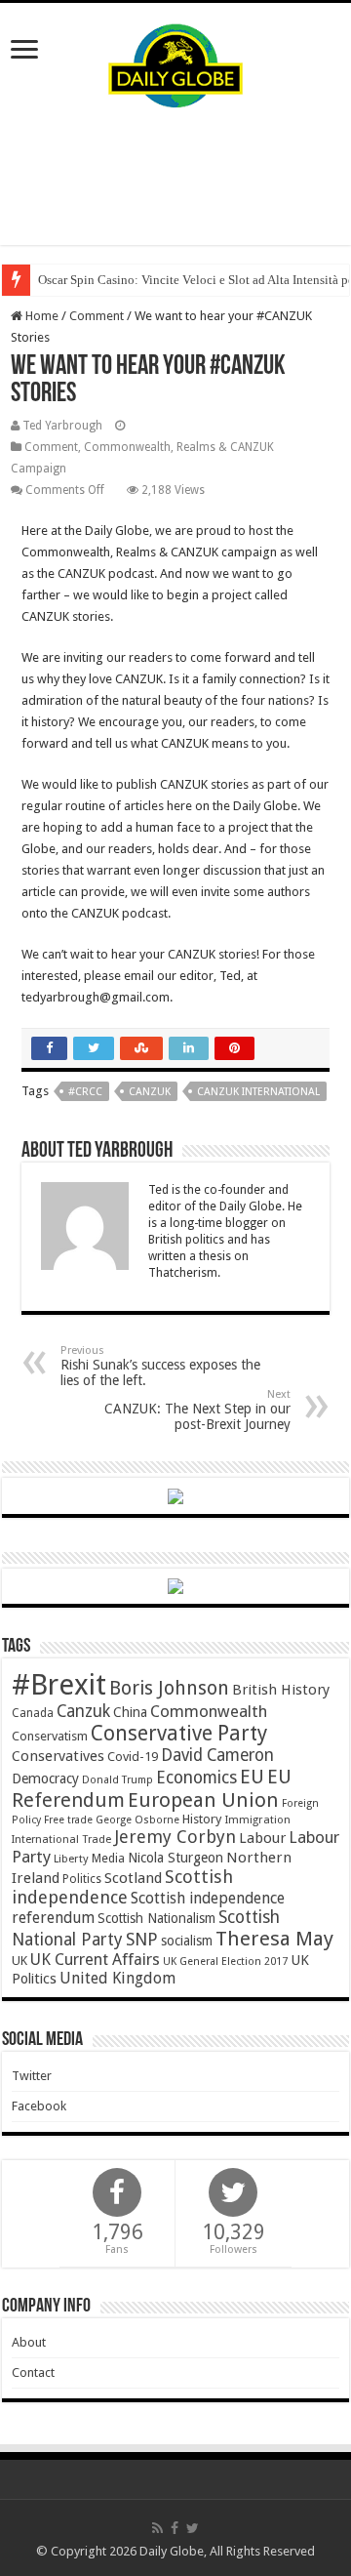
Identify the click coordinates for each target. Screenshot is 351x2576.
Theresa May (274, 1939)
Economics (196, 1778)
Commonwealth (209, 1711)
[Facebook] (175, 2528)
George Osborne (137, 1820)
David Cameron (217, 1755)
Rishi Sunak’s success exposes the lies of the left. (160, 1366)
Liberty (71, 1859)
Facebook (39, 2106)
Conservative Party (179, 1733)
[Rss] (157, 2528)
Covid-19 (133, 1757)
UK (19, 1961)
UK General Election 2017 (225, 1962)
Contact (33, 2372)
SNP (142, 1939)
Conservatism (50, 1736)
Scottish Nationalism (156, 1918)
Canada (33, 1713)
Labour (262, 1838)
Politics (82, 1879)
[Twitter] (193, 2528)
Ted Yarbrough (62, 426)
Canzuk (150, 1092)
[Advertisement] (175, 177)
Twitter (32, 2076)
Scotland (133, 1878)
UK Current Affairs (95, 1960)
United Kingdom (117, 1978)
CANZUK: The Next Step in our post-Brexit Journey (197, 1410)
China (130, 1712)
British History (281, 1690)
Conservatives (58, 1756)
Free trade (68, 1820)
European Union (203, 1800)
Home (40, 316)
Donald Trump (117, 1780)
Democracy (45, 1779)
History (202, 1819)
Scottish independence (122, 1887)
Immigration (257, 1820)
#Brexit (59, 1685)
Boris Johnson (169, 1688)
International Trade (61, 1840)
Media (108, 1858)
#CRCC (85, 1092)
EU (252, 1777)
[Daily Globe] (175, 61)
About (29, 2342)
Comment (97, 316)
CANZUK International (258, 1092)
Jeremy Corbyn (175, 1837)
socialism (187, 1941)
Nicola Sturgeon (175, 1858)
